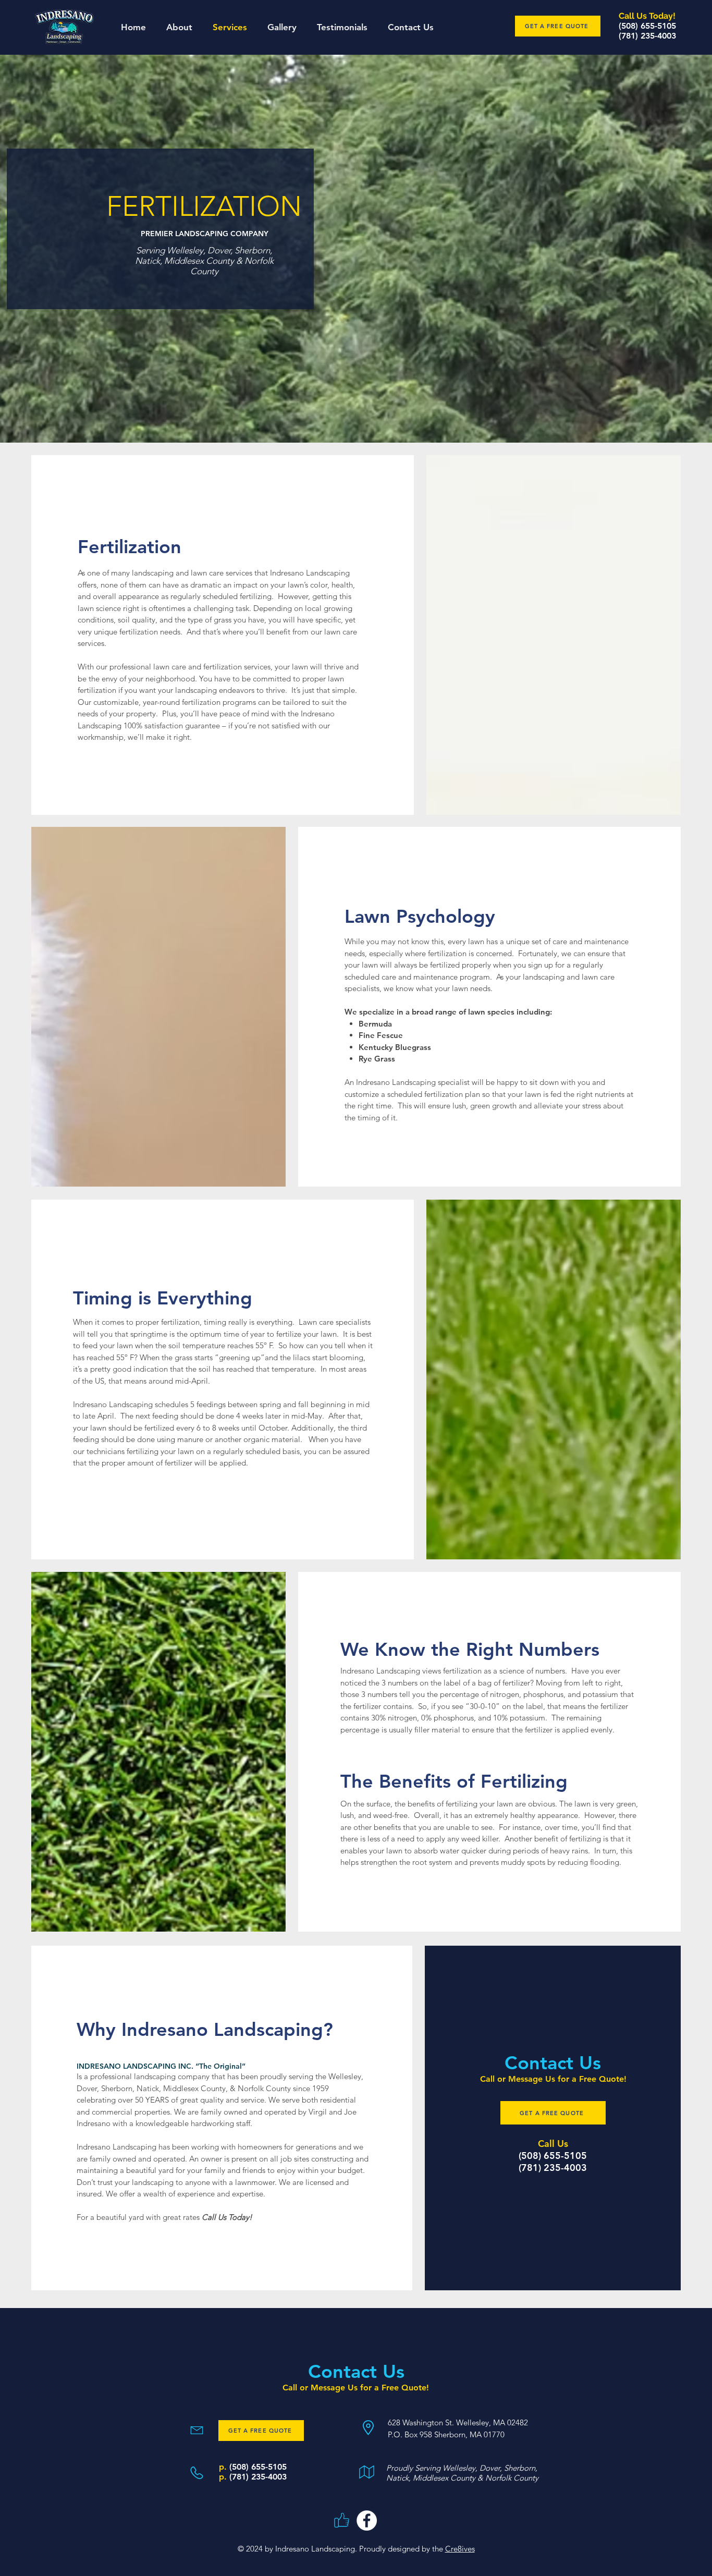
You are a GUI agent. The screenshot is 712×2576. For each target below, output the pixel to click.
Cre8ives (460, 2549)
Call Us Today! (227, 2217)
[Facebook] (367, 2520)
